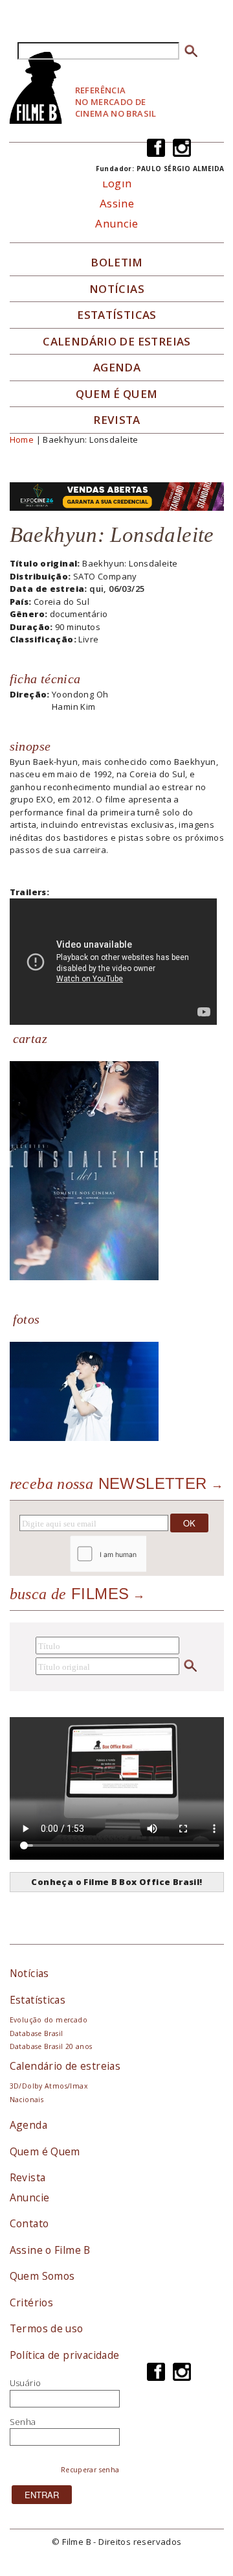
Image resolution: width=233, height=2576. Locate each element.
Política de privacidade (65, 2355)
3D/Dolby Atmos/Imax (49, 2086)
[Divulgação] (84, 1169)
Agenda (117, 368)
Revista (117, 420)
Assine (117, 203)
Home (22, 439)
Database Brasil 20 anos (51, 2046)
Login (117, 183)
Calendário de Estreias (117, 342)
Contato (29, 2223)
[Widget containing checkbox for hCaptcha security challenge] (143, 1553)
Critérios (32, 2302)
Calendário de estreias (65, 2066)
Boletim (117, 263)
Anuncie (117, 223)
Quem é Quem (45, 2151)
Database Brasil (37, 2033)
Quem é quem (116, 394)
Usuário (26, 2383)
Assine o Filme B (50, 2250)
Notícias (117, 289)
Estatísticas (117, 315)
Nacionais (27, 2100)
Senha (23, 2422)
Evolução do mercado (49, 2020)
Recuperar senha (90, 2470)
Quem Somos (42, 2276)
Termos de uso (47, 2328)
